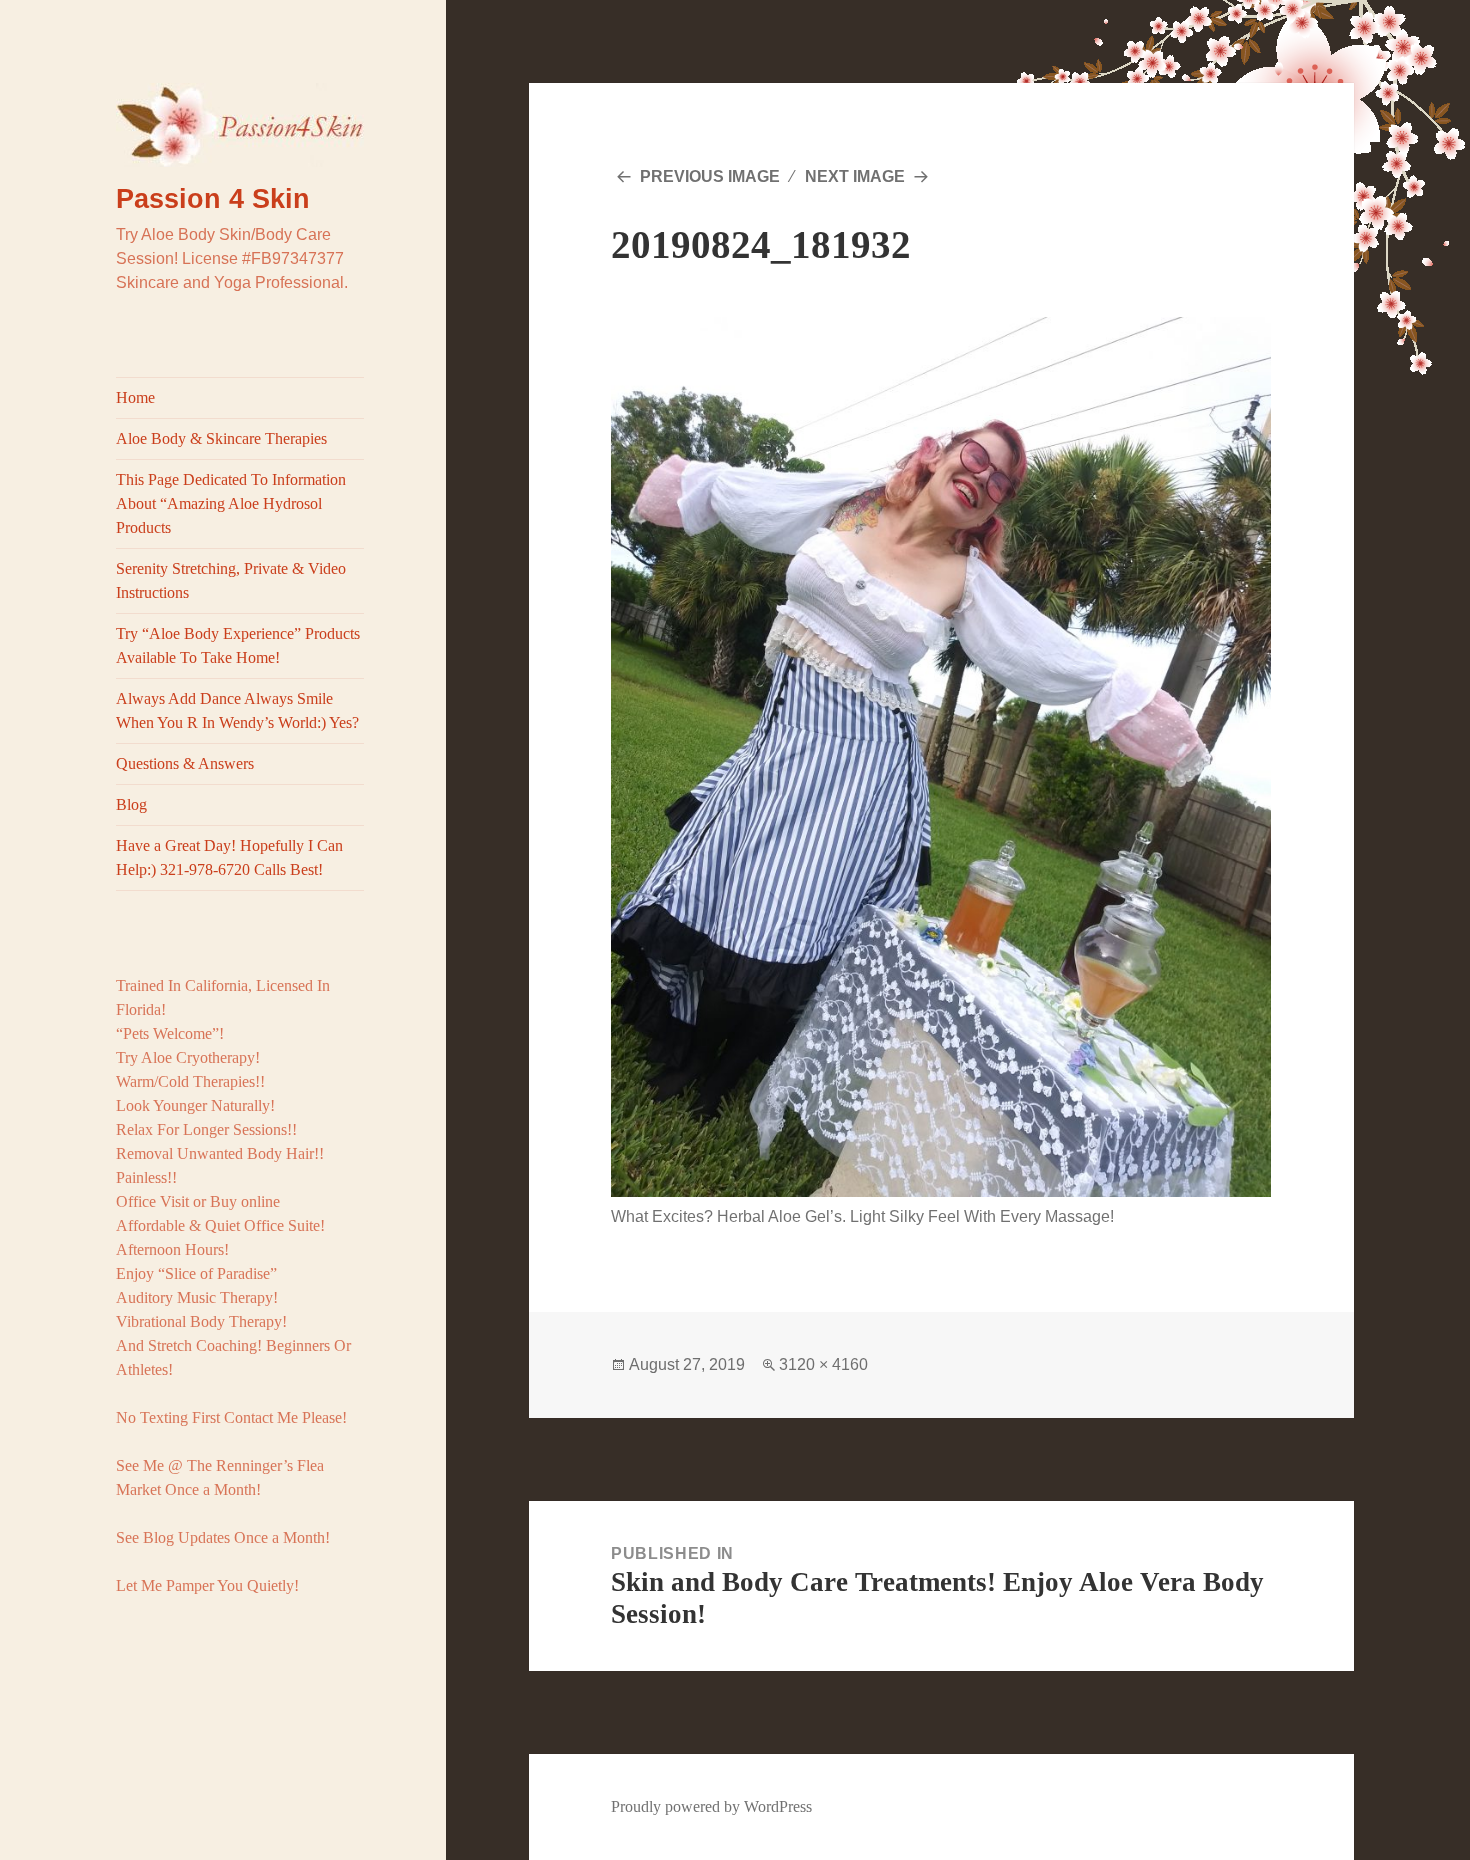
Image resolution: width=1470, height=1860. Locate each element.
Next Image (855, 176)
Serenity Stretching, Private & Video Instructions (231, 580)
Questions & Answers (185, 763)
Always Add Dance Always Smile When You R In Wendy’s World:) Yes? (237, 710)
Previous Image (710, 176)
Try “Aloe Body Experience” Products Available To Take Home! (238, 645)
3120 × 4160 (823, 1364)
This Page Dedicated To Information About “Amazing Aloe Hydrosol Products (231, 503)
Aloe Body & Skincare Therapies (221, 438)
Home (135, 397)
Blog (131, 804)
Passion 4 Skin (213, 199)
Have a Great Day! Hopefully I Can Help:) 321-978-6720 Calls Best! (229, 857)
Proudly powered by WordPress (711, 1806)
